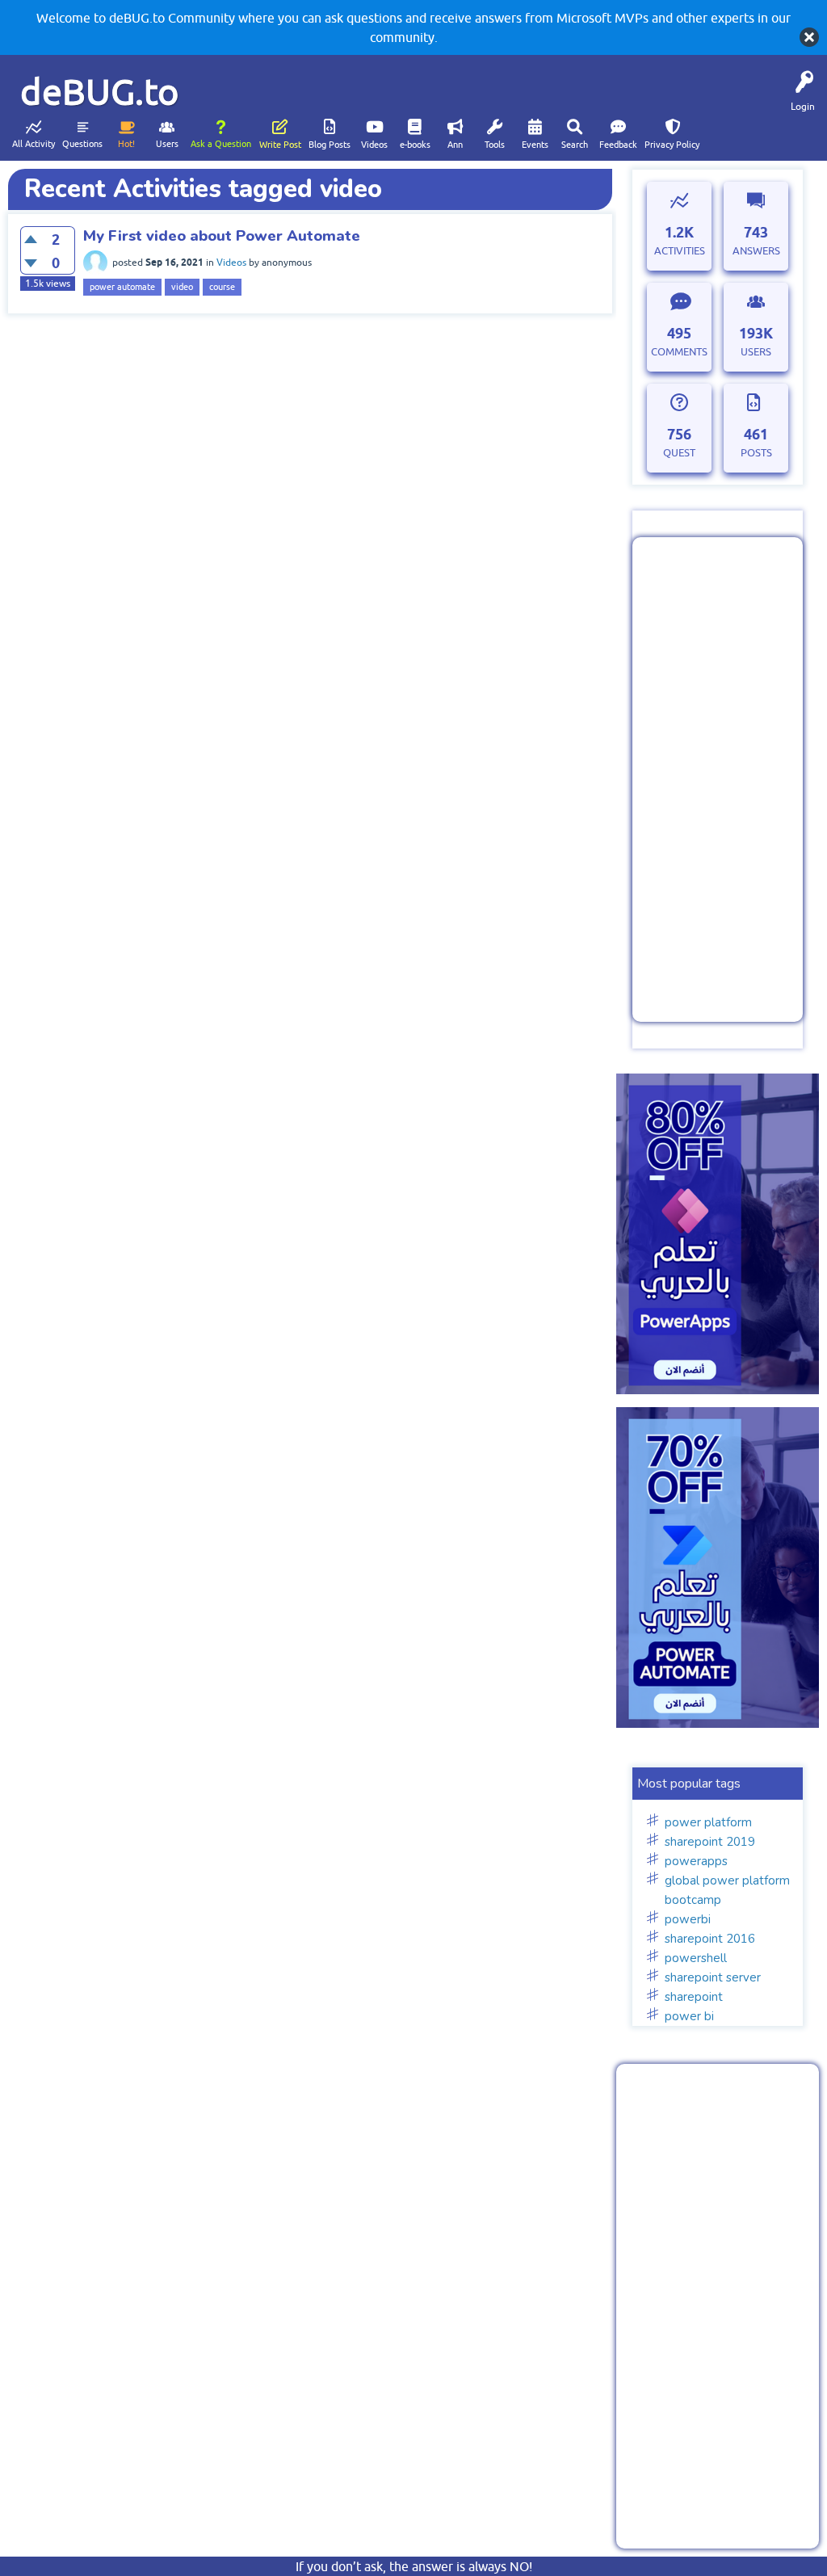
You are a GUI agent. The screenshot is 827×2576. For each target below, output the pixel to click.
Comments (679, 352)
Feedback (618, 145)
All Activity (34, 144)
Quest (679, 453)
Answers (756, 251)
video (182, 287)
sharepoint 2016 (710, 1939)
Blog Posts (330, 145)
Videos (374, 145)
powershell (696, 1958)
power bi (689, 2016)
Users (167, 144)
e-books (415, 145)
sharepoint (694, 1997)
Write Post (280, 145)
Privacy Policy (672, 145)
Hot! (126, 144)
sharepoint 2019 (710, 1842)
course (222, 287)
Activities (680, 251)
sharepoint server (713, 1977)
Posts (756, 453)
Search (575, 145)
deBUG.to (100, 92)
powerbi (688, 1919)
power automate (122, 287)
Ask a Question (221, 144)
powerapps (696, 1861)
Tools (495, 145)
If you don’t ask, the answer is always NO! (414, 2566)
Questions (82, 144)
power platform (708, 1822)
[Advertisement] (718, 780)
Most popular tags (689, 1784)
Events (535, 145)
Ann (455, 145)
